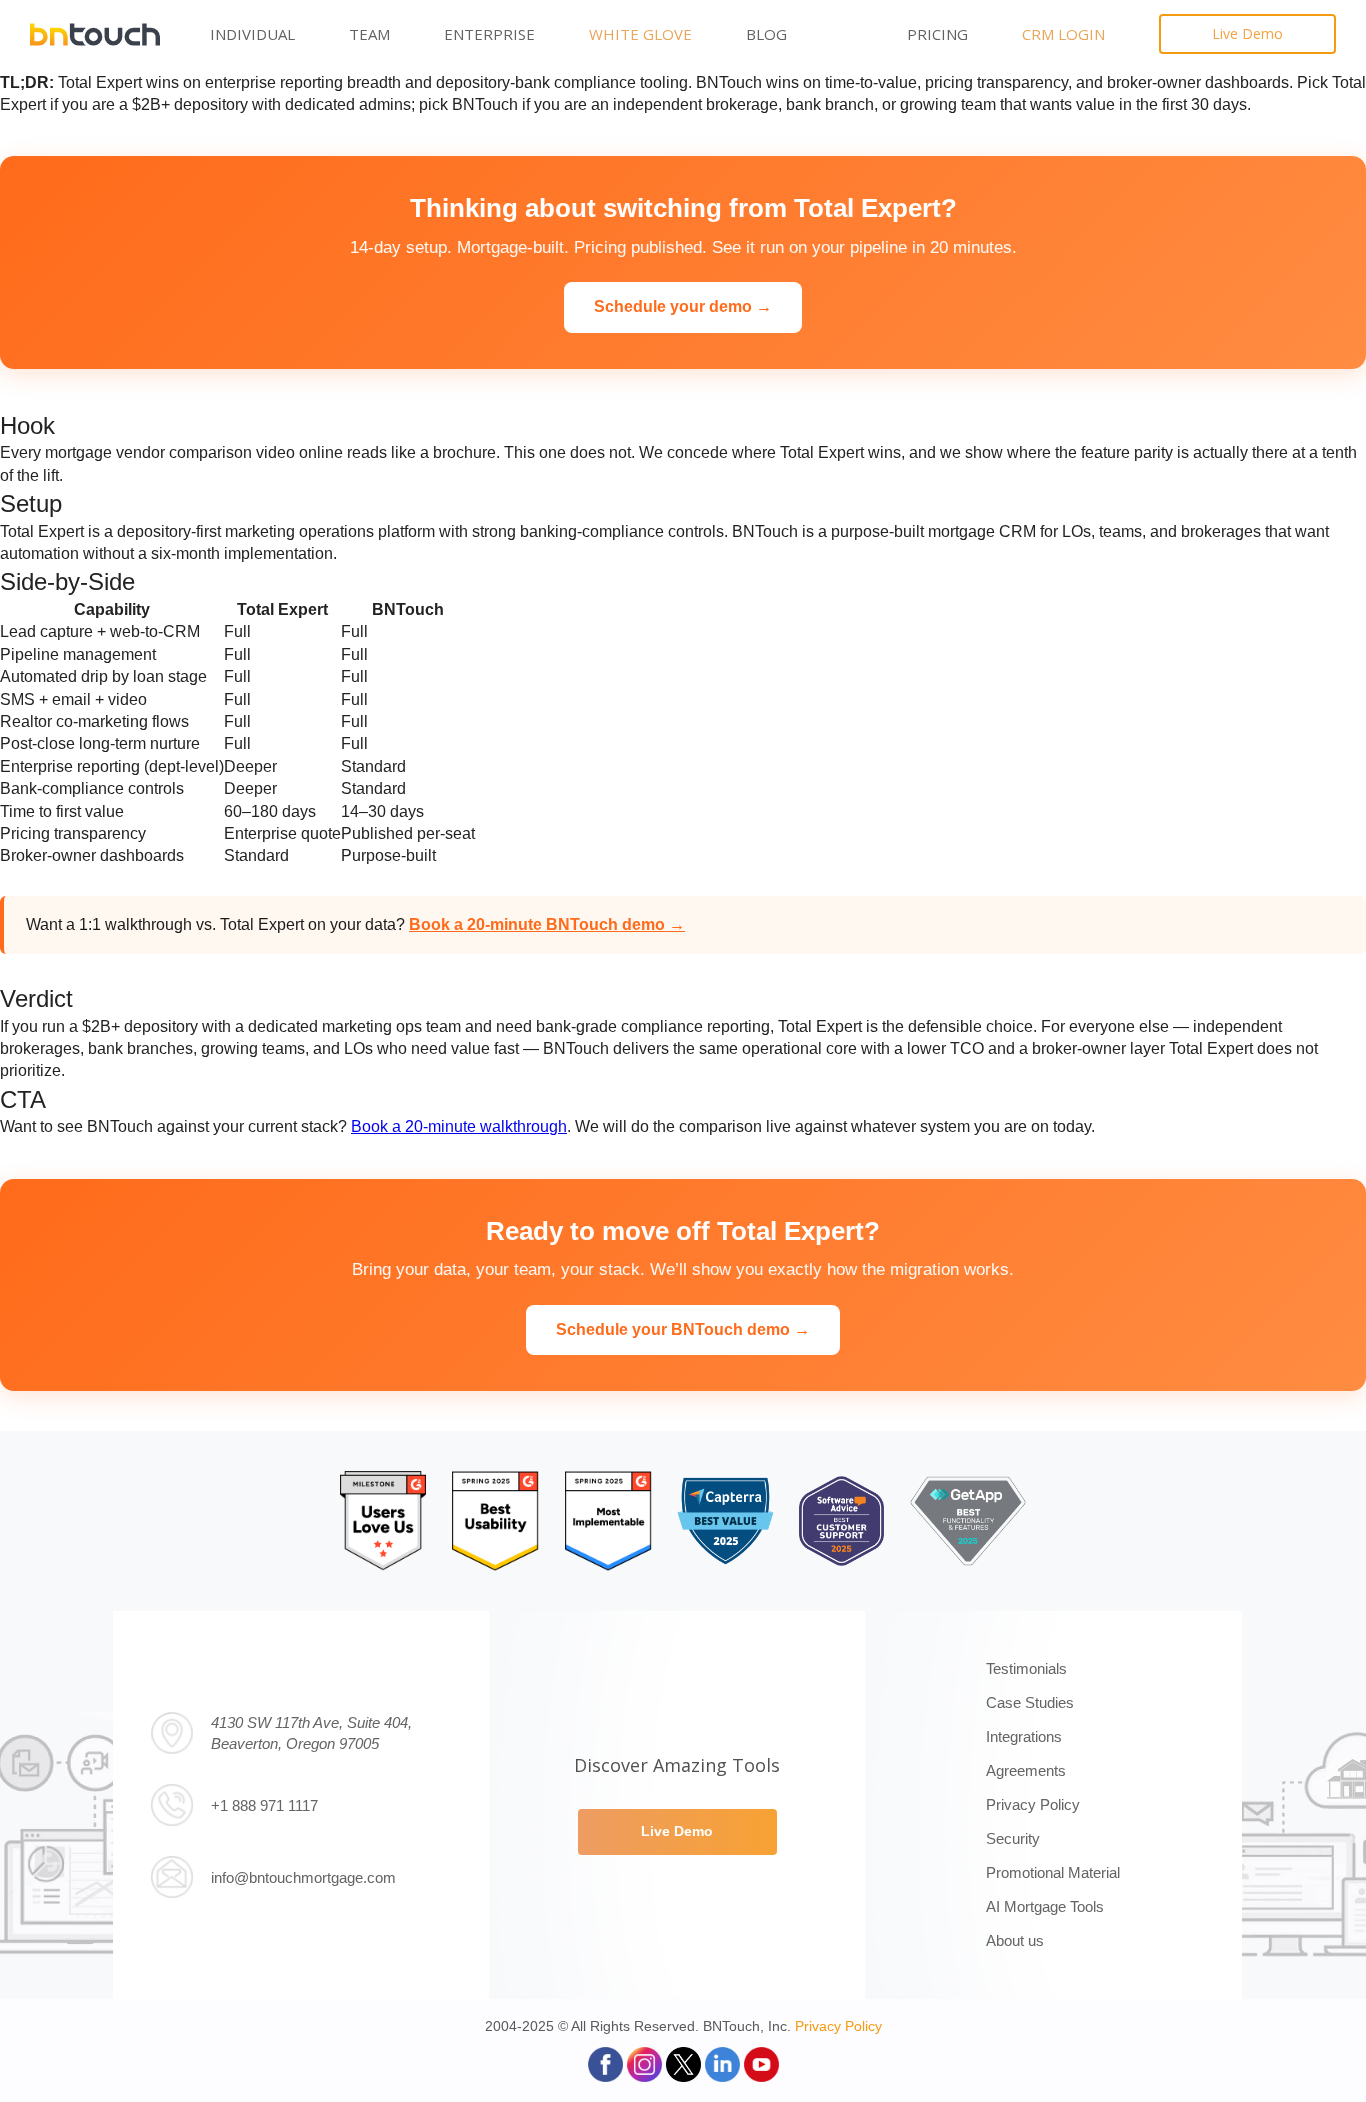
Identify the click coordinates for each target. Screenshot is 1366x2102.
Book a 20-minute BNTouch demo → (547, 924)
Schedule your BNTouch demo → (683, 1329)
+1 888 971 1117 (264, 1805)
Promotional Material (1053, 1872)
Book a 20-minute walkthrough (459, 1126)
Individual (252, 34)
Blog (766, 34)
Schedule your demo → (683, 306)
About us (1015, 1940)
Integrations (1024, 1736)
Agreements (1026, 1770)
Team (369, 34)
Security (1013, 1838)
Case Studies (1030, 1702)
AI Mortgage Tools (1045, 1906)
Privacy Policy (1033, 1804)
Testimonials (1026, 1668)
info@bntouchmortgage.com (303, 1877)
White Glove (640, 34)
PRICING (937, 34)
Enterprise (489, 34)
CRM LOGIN (1063, 34)
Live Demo (1247, 33)
